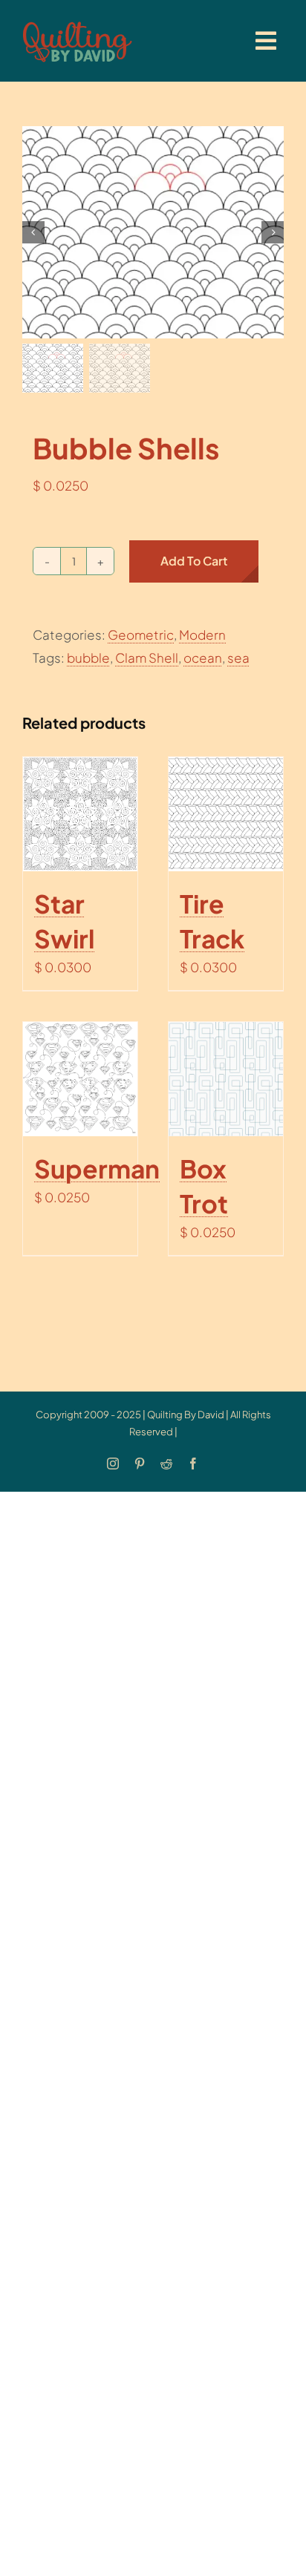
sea (238, 658)
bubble (88, 658)
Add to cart (194, 561)
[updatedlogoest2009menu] (77, 22)
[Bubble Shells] (153, 232)
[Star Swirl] (80, 814)
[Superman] (80, 1079)
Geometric (141, 635)
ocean (203, 658)
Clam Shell (147, 658)
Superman (97, 1168)
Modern (202, 635)
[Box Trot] (226, 1079)
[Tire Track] (226, 814)
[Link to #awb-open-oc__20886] (266, 41)
